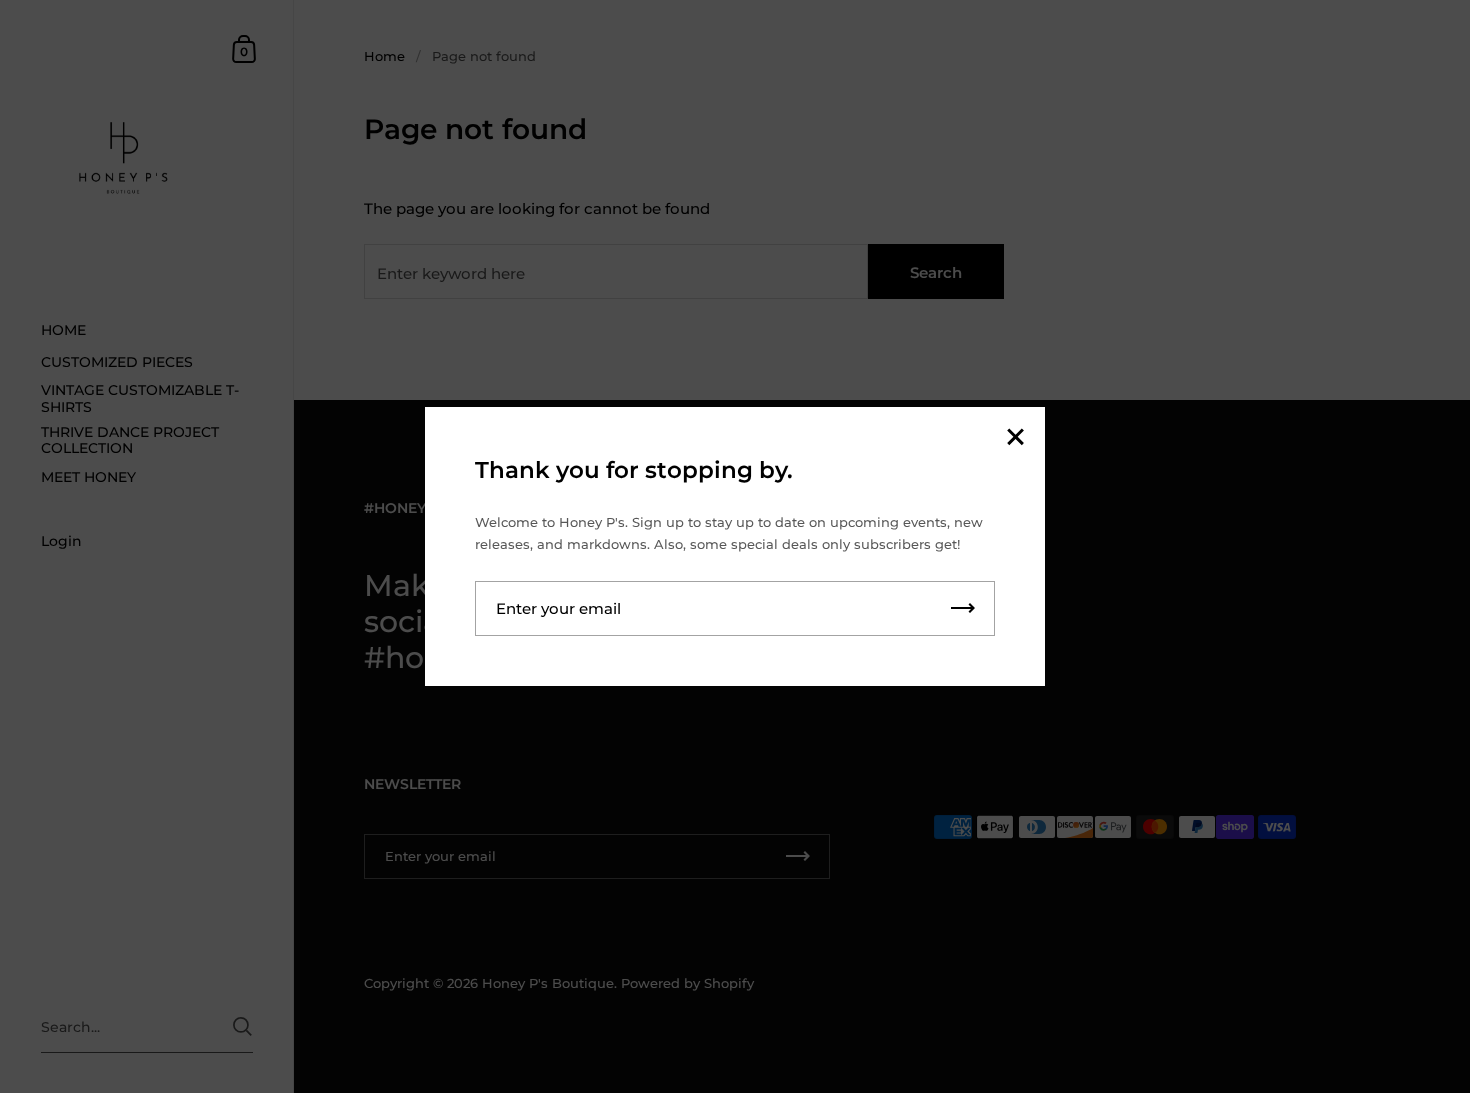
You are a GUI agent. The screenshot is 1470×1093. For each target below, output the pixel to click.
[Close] (1015, 438)
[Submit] (963, 608)
